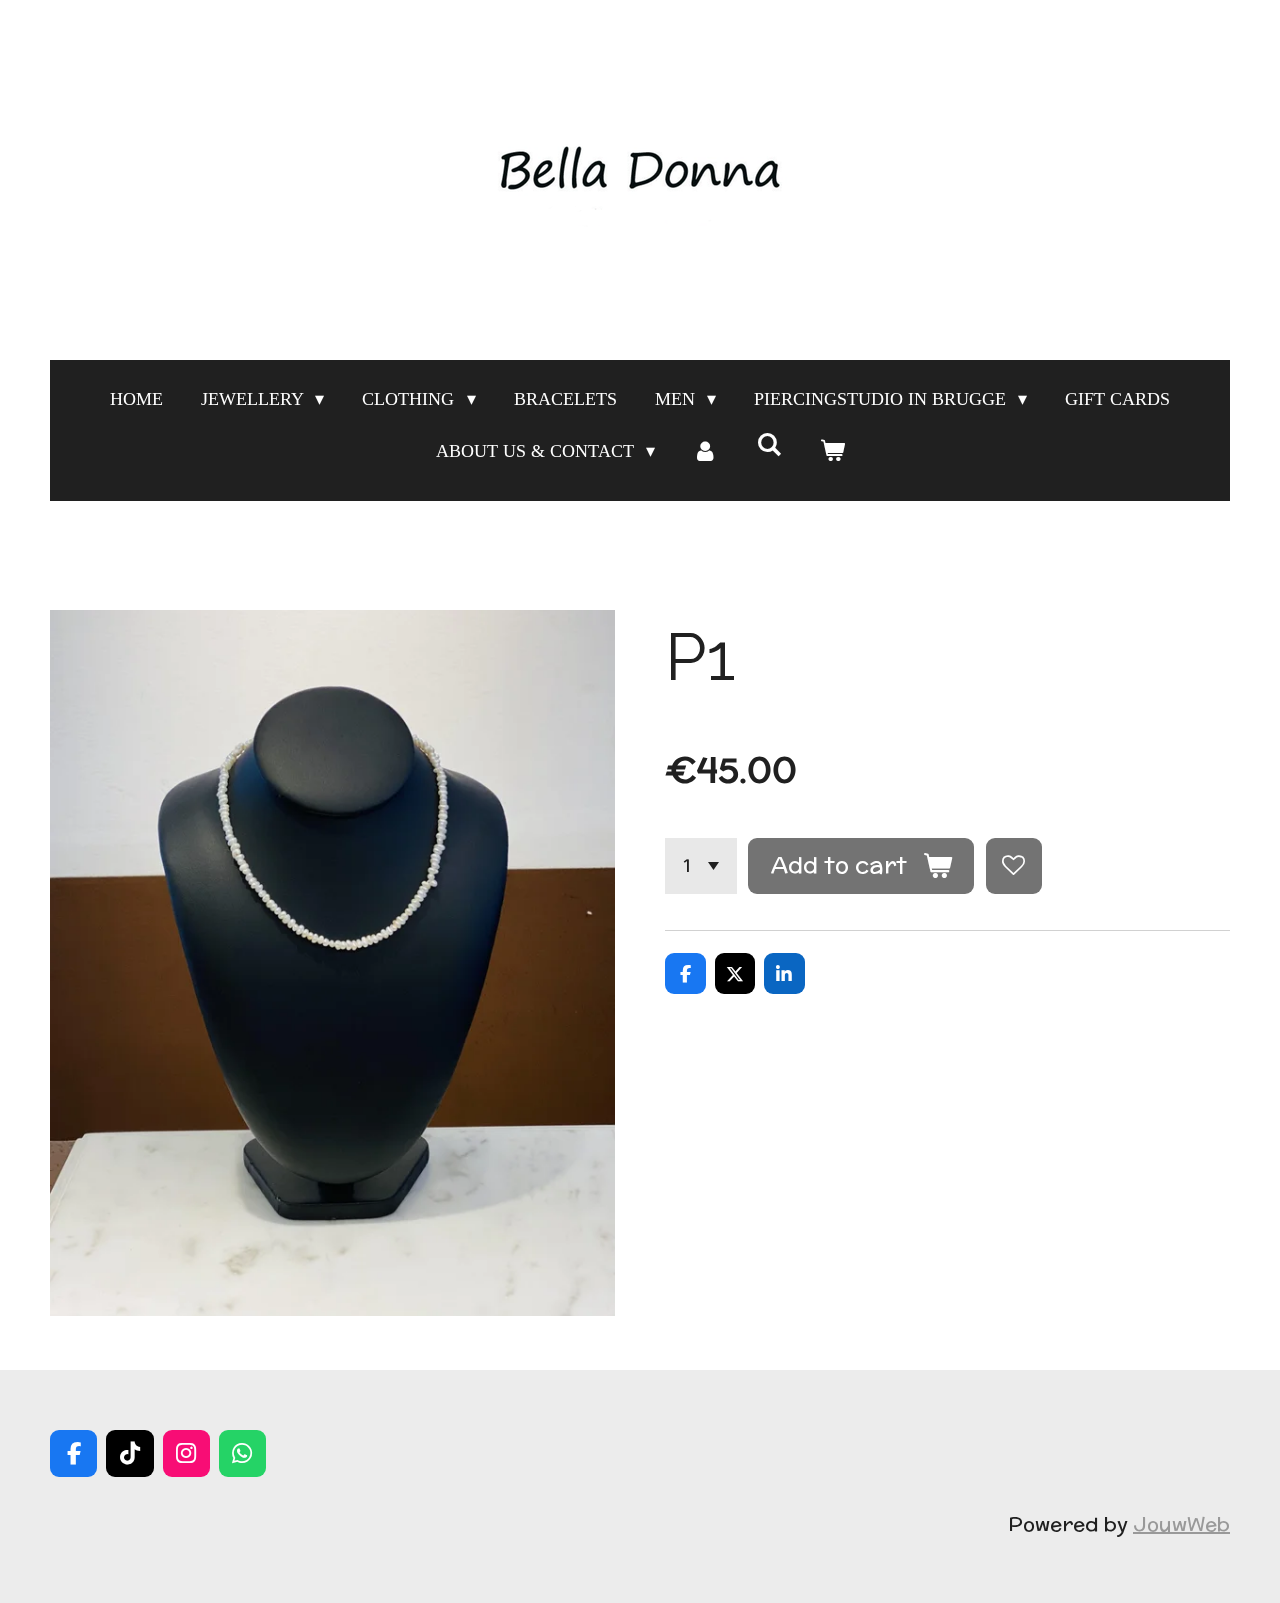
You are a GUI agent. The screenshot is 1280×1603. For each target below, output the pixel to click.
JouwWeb (1181, 1523)
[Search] (768, 445)
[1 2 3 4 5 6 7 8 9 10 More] (701, 866)
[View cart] (831, 451)
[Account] (705, 451)
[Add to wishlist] (1014, 866)
